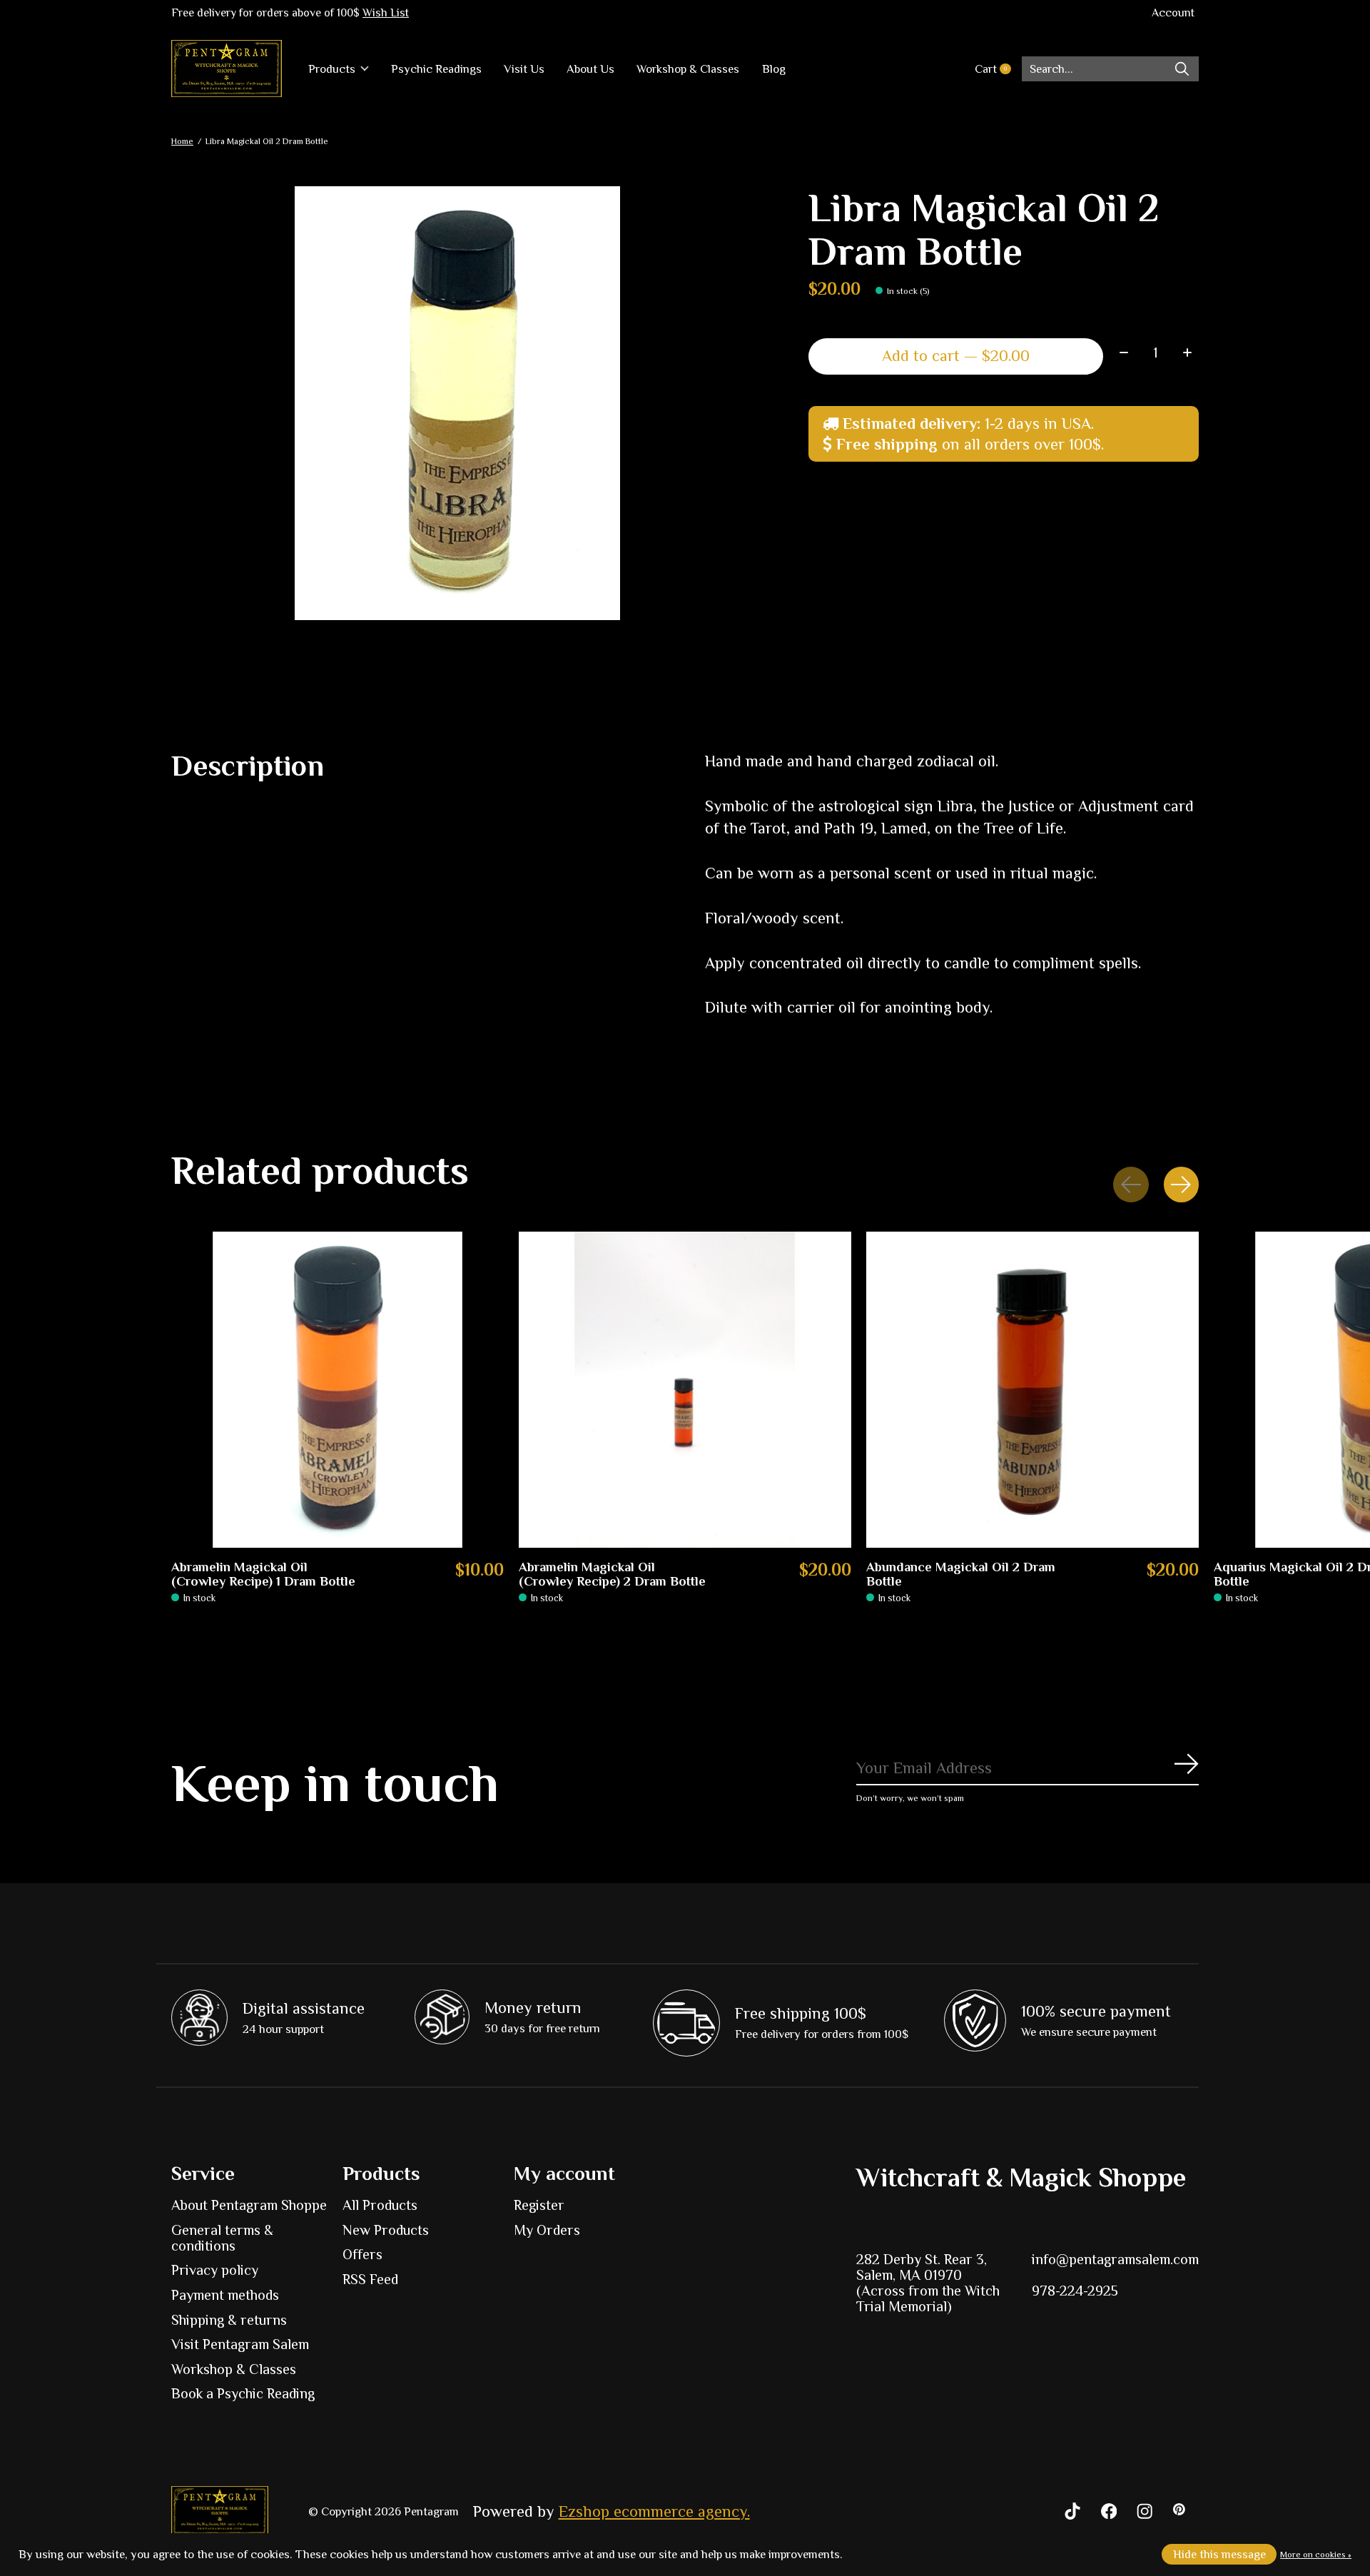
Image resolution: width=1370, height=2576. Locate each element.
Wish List (386, 13)
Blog (774, 69)
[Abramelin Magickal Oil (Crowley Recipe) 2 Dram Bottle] (685, 1390)
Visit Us (524, 69)
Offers (362, 2254)
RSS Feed (370, 2279)
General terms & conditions (222, 2238)
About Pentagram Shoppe (249, 2205)
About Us (590, 69)
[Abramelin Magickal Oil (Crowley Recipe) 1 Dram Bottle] (338, 1390)
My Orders (547, 2230)
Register (539, 2205)
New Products (386, 2230)
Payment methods (225, 2295)
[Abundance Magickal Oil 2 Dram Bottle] (1032, 1390)
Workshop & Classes (688, 69)
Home (182, 141)
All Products (380, 2205)
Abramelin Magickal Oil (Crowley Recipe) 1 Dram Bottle (263, 1574)
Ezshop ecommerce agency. (654, 2511)
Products (332, 69)
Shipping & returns (229, 2320)
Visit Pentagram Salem (240, 2344)
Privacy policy (215, 2270)
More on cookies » (1316, 2555)
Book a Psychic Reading (243, 2393)
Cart (998, 69)
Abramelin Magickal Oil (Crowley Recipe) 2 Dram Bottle (612, 1574)
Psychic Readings (436, 69)
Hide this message (1219, 2554)
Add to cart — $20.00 (956, 356)
